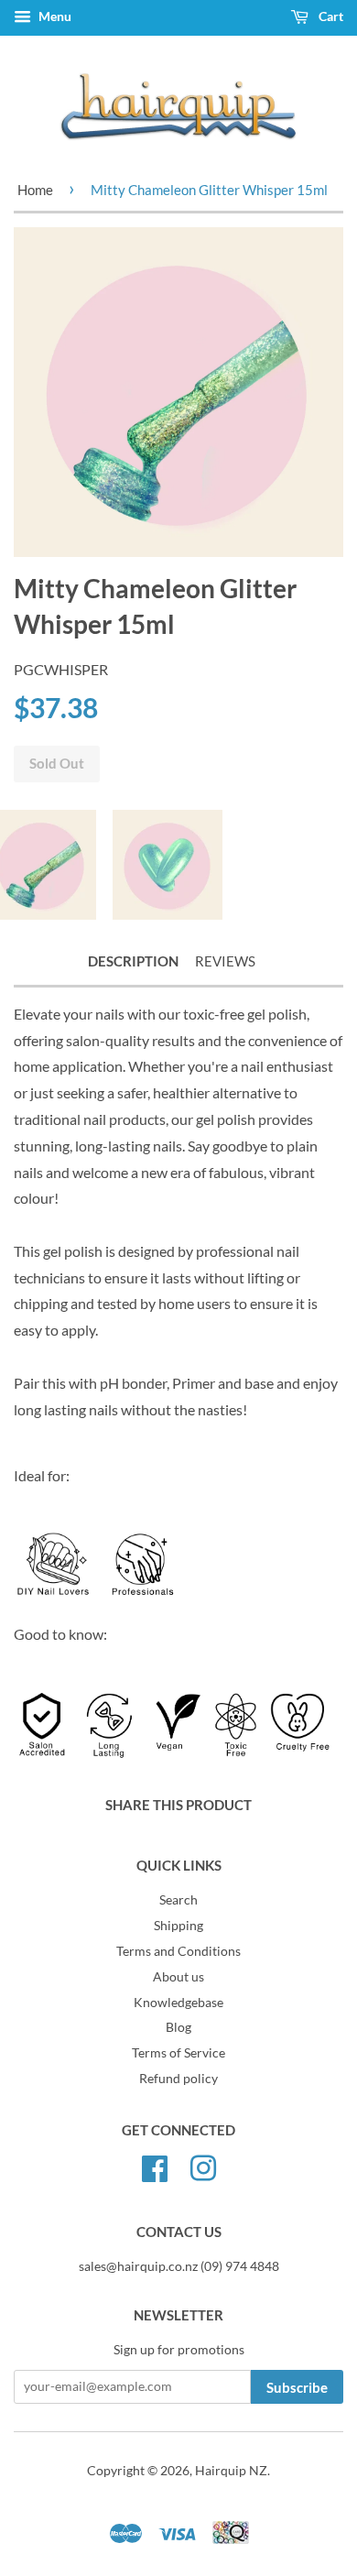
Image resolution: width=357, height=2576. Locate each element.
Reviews (225, 961)
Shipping (178, 1926)
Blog (178, 2027)
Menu (54, 16)
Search (178, 1900)
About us (178, 1977)
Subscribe (297, 2387)
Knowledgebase (178, 2003)
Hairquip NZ (231, 2471)
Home (35, 190)
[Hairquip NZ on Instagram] (203, 2166)
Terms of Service (178, 2053)
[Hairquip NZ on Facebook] (155, 2166)
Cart (330, 16)
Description (133, 961)
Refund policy (178, 2079)
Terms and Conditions (178, 1951)
